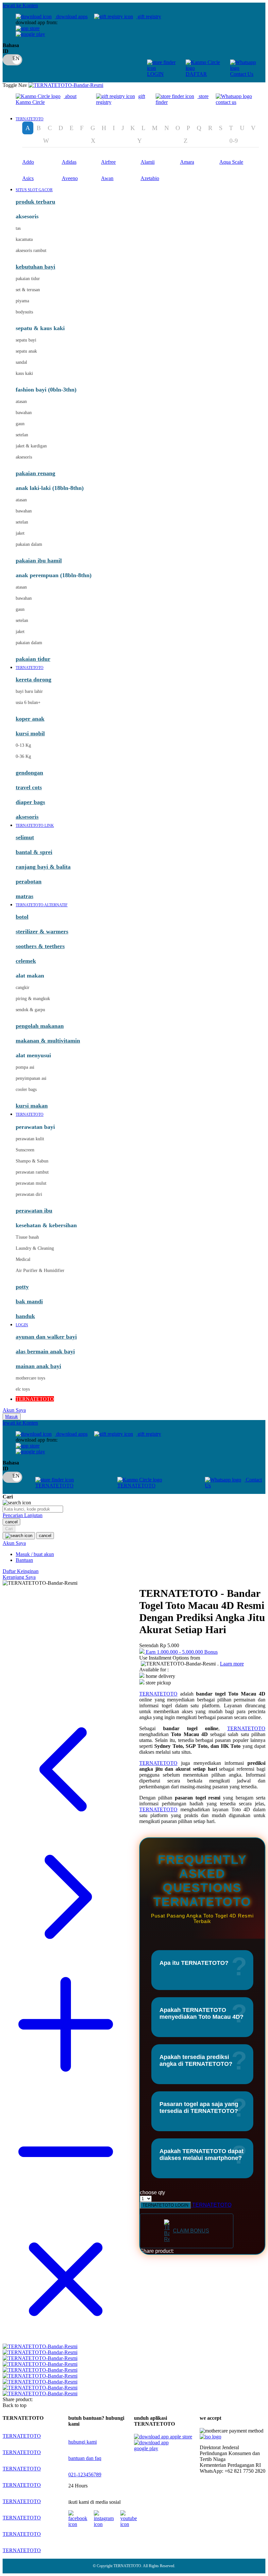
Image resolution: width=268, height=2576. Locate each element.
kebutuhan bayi (35, 267)
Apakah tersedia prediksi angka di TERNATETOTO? (196, 2060)
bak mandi (29, 1301)
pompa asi (25, 1067)
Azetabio (150, 178)
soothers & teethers (40, 946)
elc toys (23, 1389)
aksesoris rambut (31, 251)
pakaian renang (35, 473)
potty (22, 1287)
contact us (226, 102)
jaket (20, 533)
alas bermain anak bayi (45, 1351)
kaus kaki (24, 373)
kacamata (24, 239)
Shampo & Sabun (32, 1161)
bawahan (24, 413)
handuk (25, 1316)
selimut (25, 837)
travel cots (29, 787)
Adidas (69, 162)
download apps (71, 17)
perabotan (29, 881)
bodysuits (24, 312)
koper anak (30, 719)
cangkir (23, 987)
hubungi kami (83, 2442)
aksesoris (24, 457)
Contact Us (242, 74)
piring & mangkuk (33, 999)
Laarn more (232, 1664)
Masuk (12, 1417)
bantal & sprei (34, 852)
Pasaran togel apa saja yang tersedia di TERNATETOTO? (199, 2108)
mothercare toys (30, 1378)
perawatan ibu (34, 1211)
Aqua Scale (231, 162)
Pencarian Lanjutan (23, 1515)
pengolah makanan (40, 1026)
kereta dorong (33, 679)
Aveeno (70, 178)
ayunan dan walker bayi (46, 1337)
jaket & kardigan (31, 446)
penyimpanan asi (31, 1078)
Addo (28, 162)
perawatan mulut (31, 1183)
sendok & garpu (30, 1010)
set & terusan (28, 290)
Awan (107, 178)
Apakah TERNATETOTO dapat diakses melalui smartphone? (201, 2155)
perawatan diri (29, 1194)
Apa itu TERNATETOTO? (194, 1963)
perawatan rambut (32, 1172)
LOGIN (155, 74)
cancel (11, 1522)
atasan (21, 401)
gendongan (29, 773)
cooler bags (26, 1089)
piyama (22, 301)
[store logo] (66, 85)
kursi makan (32, 1106)
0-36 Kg (23, 756)
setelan (22, 435)
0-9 (234, 141)
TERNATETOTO (54, 1486)
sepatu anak (26, 351)
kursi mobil (30, 733)
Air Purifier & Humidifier (40, 1271)
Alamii (148, 162)
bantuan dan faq (85, 2458)
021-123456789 (85, 2475)
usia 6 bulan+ (28, 703)
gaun (20, 424)
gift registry (149, 17)
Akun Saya (14, 1410)
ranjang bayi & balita (43, 867)
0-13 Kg (23, 745)
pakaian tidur (28, 279)
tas (18, 228)
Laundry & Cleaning (35, 1248)
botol (22, 917)
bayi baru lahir (29, 691)
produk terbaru (35, 202)
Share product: (157, 2251)
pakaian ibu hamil (39, 560)
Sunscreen (25, 1150)
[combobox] (33, 1509)
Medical (23, 1259)
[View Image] (40, 2346)
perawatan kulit (30, 1139)
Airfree (108, 162)
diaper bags (30, 802)
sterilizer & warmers (42, 931)
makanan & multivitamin (48, 1041)
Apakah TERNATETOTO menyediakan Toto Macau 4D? (201, 2013)
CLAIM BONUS (191, 2231)
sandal (21, 362)
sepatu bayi (26, 340)
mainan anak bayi (38, 1366)
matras (25, 896)
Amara (187, 162)
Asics (28, 178)
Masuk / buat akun (35, 1554)
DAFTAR (196, 74)
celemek (26, 961)
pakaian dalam (29, 544)
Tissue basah (27, 1237)
